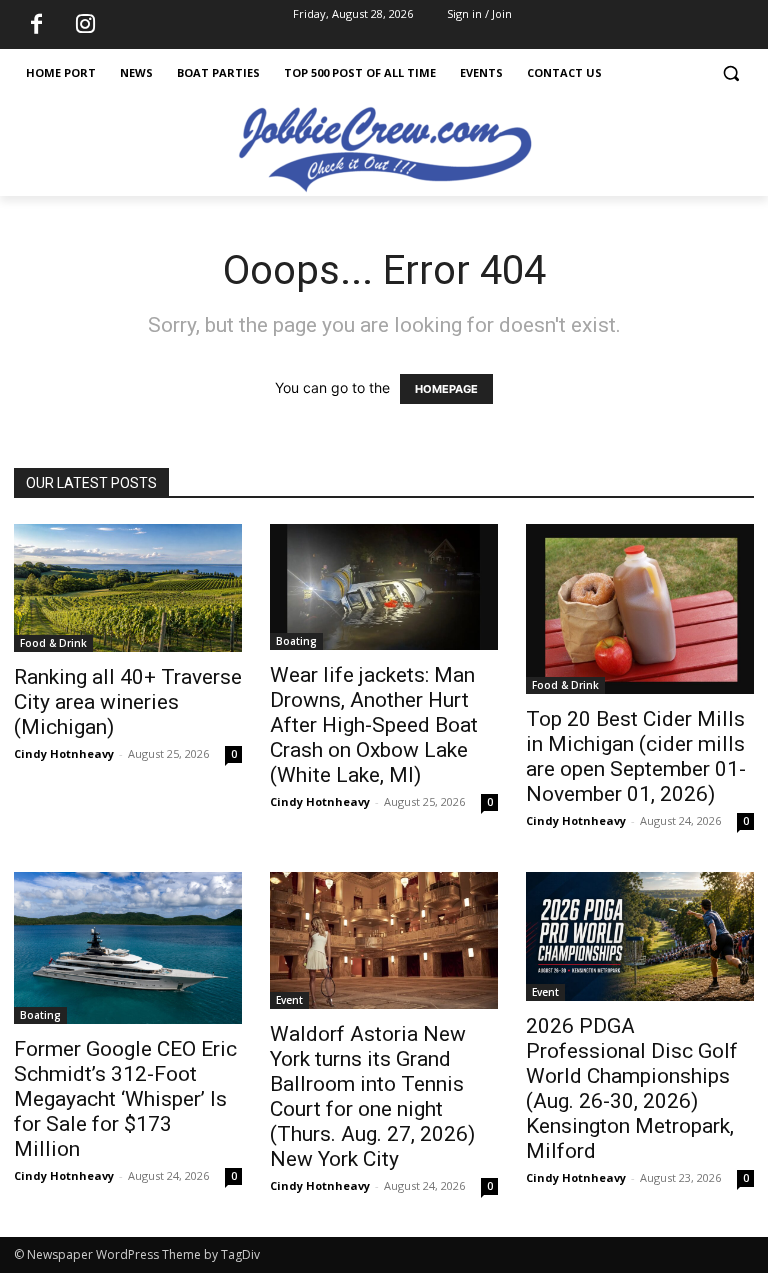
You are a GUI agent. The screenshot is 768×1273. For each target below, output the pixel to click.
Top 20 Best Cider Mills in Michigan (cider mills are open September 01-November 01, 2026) (636, 756)
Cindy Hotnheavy (64, 753)
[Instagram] (85, 25)
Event (289, 1000)
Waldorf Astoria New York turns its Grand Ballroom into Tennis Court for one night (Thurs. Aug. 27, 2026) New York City (372, 1096)
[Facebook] (36, 25)
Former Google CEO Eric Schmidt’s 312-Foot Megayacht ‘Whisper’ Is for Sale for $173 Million (125, 1099)
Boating (296, 641)
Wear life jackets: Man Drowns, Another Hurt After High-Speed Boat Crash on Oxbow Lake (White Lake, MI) (374, 725)
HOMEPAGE (446, 389)
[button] (730, 73)
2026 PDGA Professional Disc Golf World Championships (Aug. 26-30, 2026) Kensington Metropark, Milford (632, 1088)
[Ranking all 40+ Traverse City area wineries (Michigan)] (128, 588)
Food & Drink (53, 643)
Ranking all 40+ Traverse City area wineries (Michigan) (128, 702)
